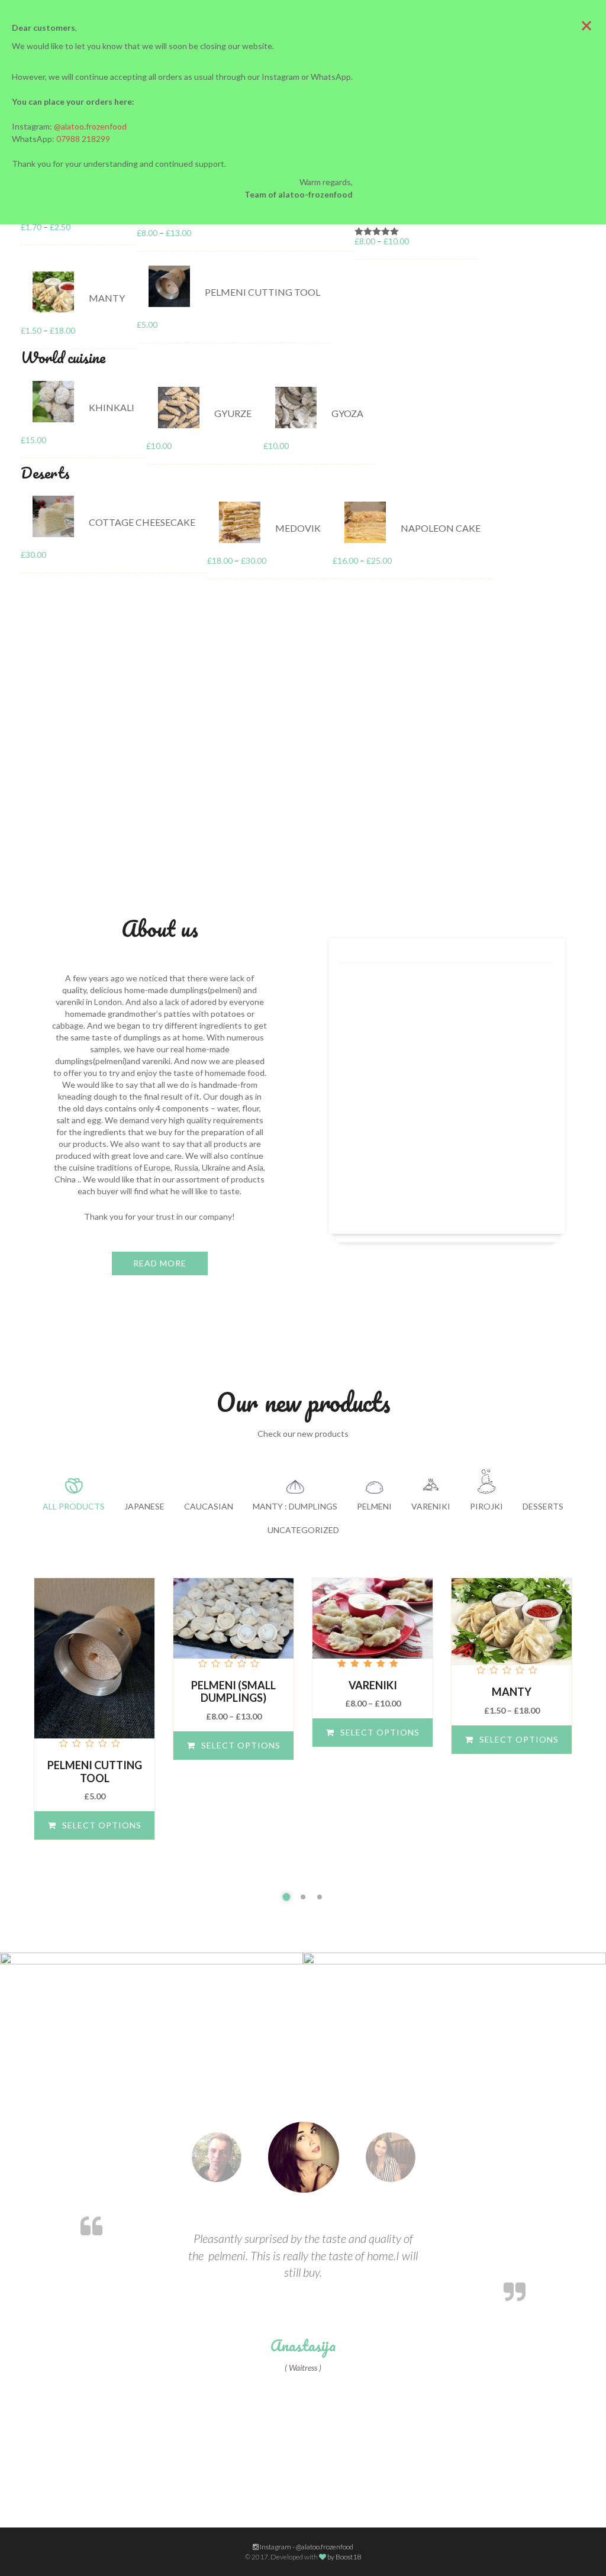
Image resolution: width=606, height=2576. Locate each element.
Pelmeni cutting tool (95, 1772)
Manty (512, 1692)
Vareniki (373, 1685)
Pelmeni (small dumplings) (233, 1692)
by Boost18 (344, 2557)
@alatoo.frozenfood (90, 126)
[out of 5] (94, 1664)
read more (160, 1263)
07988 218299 (83, 139)
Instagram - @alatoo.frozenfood (306, 2547)
